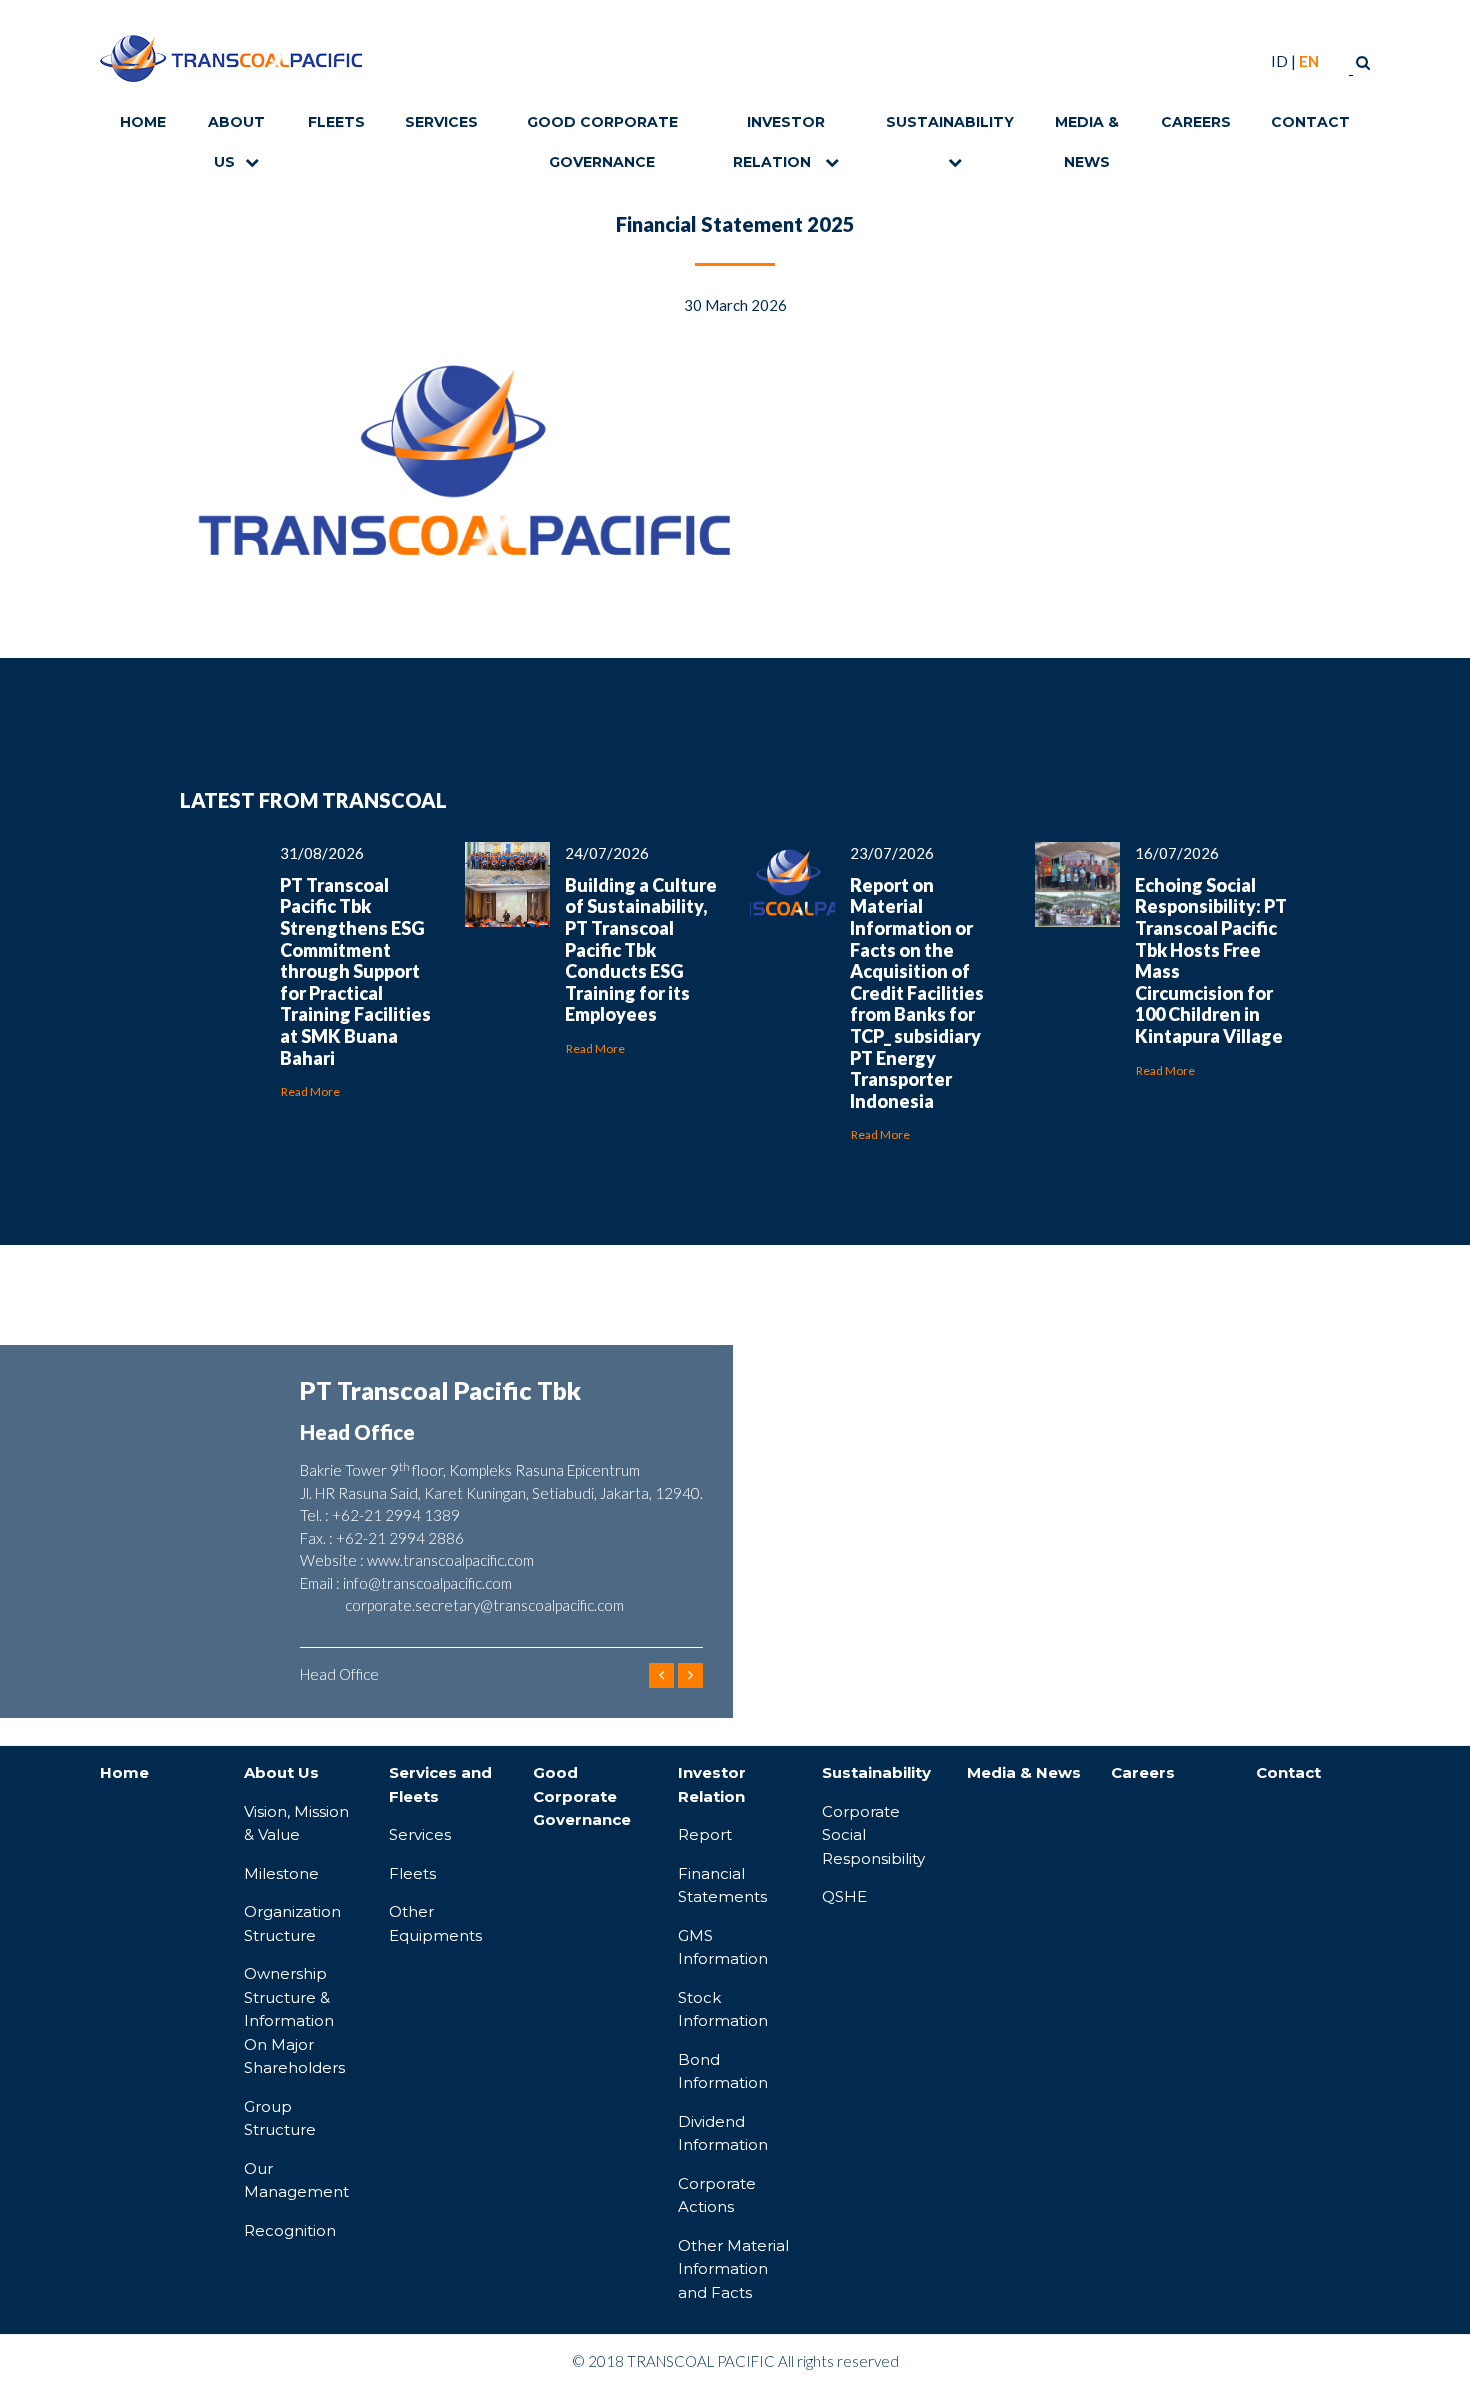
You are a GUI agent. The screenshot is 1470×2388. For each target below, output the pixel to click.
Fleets (336, 122)
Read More (310, 1091)
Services (441, 122)
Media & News (1087, 127)
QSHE (844, 1896)
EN (1309, 61)
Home (143, 122)
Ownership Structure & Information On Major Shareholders (294, 2020)
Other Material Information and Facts (733, 2269)
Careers (1196, 122)
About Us (236, 127)
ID (1279, 61)
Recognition (290, 2230)
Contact (1310, 122)
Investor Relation (779, 127)
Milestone (281, 1873)
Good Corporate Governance (602, 127)
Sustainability (950, 122)
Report (705, 1834)
